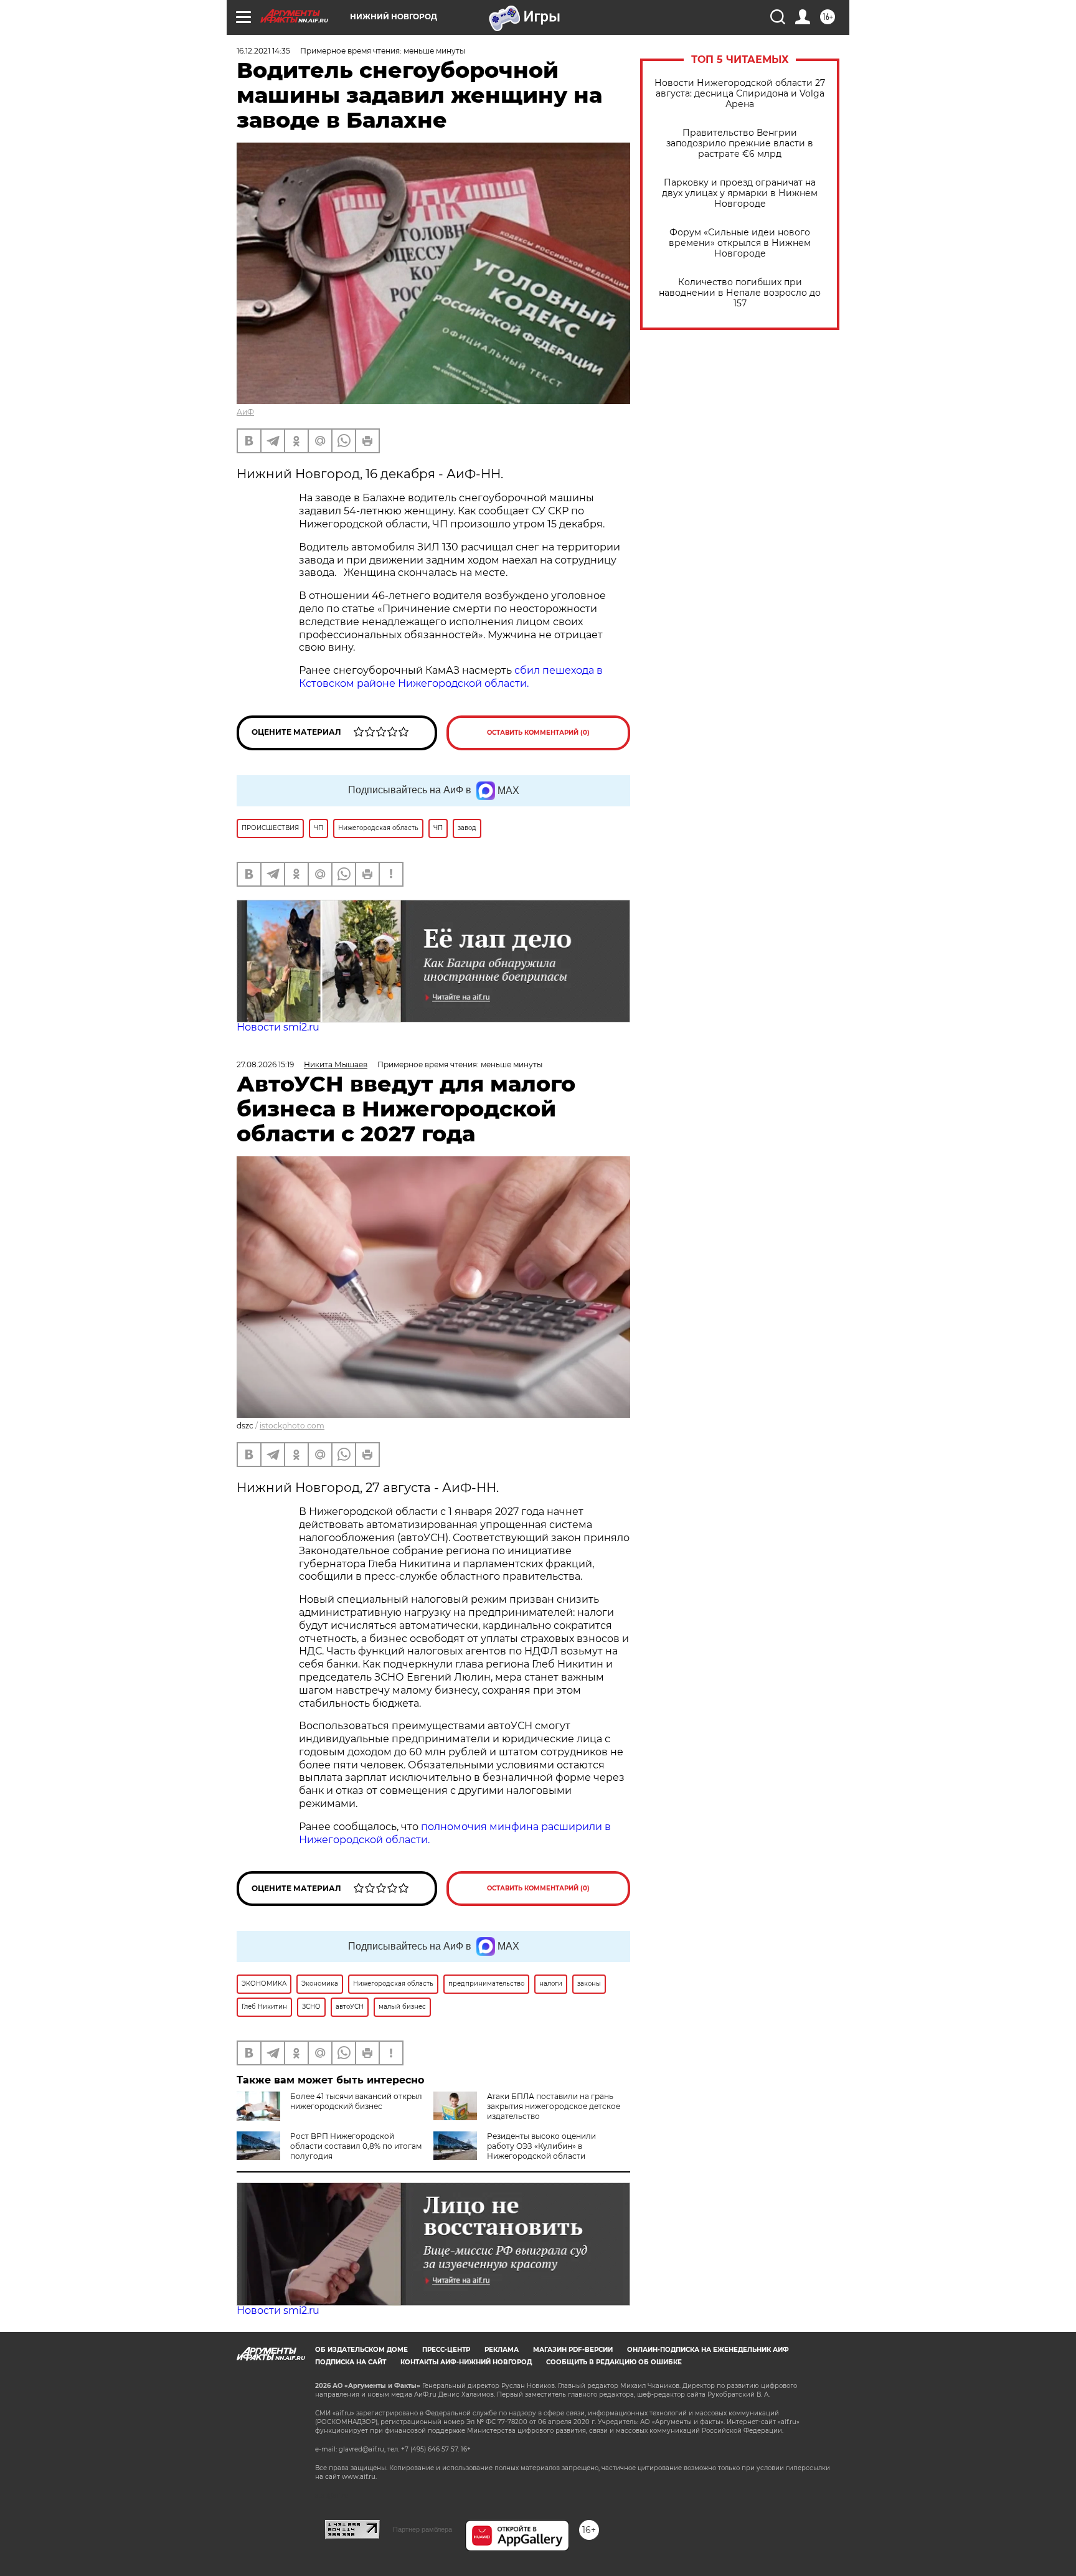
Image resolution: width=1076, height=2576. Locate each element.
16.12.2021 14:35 (263, 51)
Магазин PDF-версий (573, 2350)
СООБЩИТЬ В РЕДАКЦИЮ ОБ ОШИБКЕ (614, 2362)
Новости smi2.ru (278, 1027)
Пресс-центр (446, 2350)
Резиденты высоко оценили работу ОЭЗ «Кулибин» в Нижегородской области (541, 2146)
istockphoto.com (292, 1426)
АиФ (245, 412)
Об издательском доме (361, 2350)
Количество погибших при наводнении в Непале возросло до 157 (740, 293)
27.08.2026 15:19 (265, 1064)
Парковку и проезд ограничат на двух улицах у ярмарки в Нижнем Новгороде (740, 193)
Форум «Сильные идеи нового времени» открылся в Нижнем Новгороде (740, 243)
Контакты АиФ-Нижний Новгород (466, 2362)
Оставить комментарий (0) (538, 733)
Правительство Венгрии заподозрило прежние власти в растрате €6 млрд (740, 144)
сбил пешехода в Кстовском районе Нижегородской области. (451, 677)
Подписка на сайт (351, 2362)
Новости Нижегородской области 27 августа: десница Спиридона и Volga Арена (740, 94)
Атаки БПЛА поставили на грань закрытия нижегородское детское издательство (554, 2106)
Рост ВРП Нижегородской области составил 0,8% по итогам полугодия (356, 2146)
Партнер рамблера (422, 2529)
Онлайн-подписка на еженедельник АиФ (708, 2350)
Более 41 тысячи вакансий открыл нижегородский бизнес (356, 2101)
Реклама (502, 2350)
